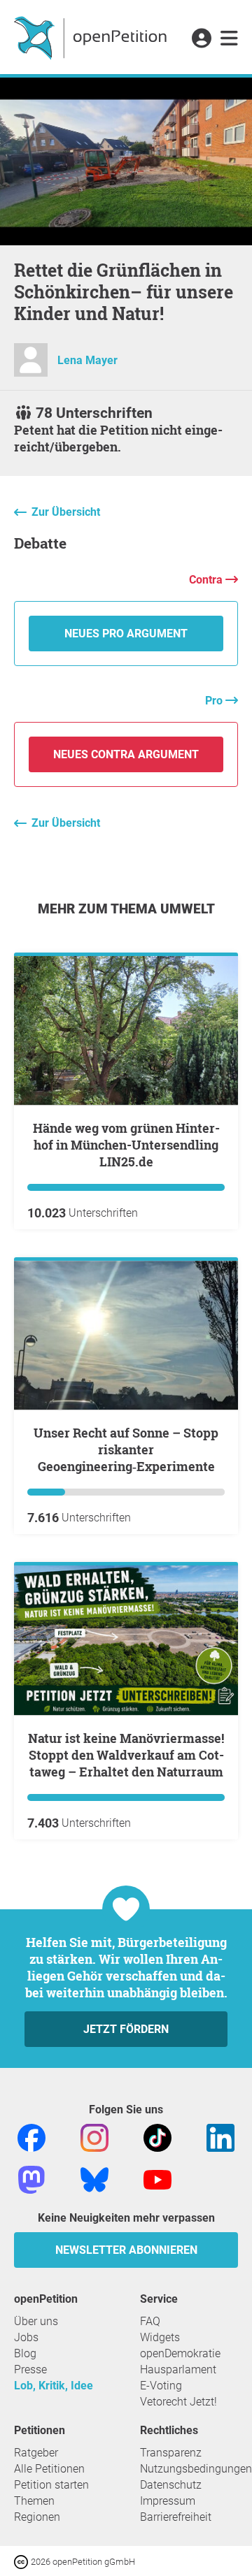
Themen (34, 2501)
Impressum (168, 2501)
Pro (215, 701)
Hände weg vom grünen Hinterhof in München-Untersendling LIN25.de (126, 1145)
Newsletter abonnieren (126, 2250)
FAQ (150, 2321)
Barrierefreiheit (176, 2517)
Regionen (37, 2517)
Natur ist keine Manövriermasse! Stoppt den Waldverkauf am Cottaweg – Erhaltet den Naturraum (126, 1755)
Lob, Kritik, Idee (54, 2386)
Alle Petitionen (49, 2469)
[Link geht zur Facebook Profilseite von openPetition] (31, 2137)
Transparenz (171, 2453)
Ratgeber (36, 2453)
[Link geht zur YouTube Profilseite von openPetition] (157, 2179)
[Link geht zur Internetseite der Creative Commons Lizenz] (22, 2561)
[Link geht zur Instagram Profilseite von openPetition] (94, 2137)
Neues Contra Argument (126, 754)
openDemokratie (180, 2353)
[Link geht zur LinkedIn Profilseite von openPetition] (220, 2137)
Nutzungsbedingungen (196, 2469)
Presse (30, 2369)
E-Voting (161, 2386)
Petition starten (51, 2485)
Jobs (26, 2337)
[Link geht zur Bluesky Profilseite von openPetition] (94, 2179)
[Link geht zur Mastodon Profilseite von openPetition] (31, 2179)
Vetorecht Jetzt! (178, 2402)
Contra (207, 580)
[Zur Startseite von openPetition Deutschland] (92, 37)
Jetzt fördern (126, 2029)
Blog (25, 2353)
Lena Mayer (87, 360)
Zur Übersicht (66, 512)
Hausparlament (178, 2369)
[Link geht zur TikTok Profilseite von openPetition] (157, 2137)
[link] (229, 39)
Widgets (160, 2337)
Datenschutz (171, 2485)
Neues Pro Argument (126, 634)
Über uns (36, 2321)
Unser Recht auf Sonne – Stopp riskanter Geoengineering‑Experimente (126, 1449)
